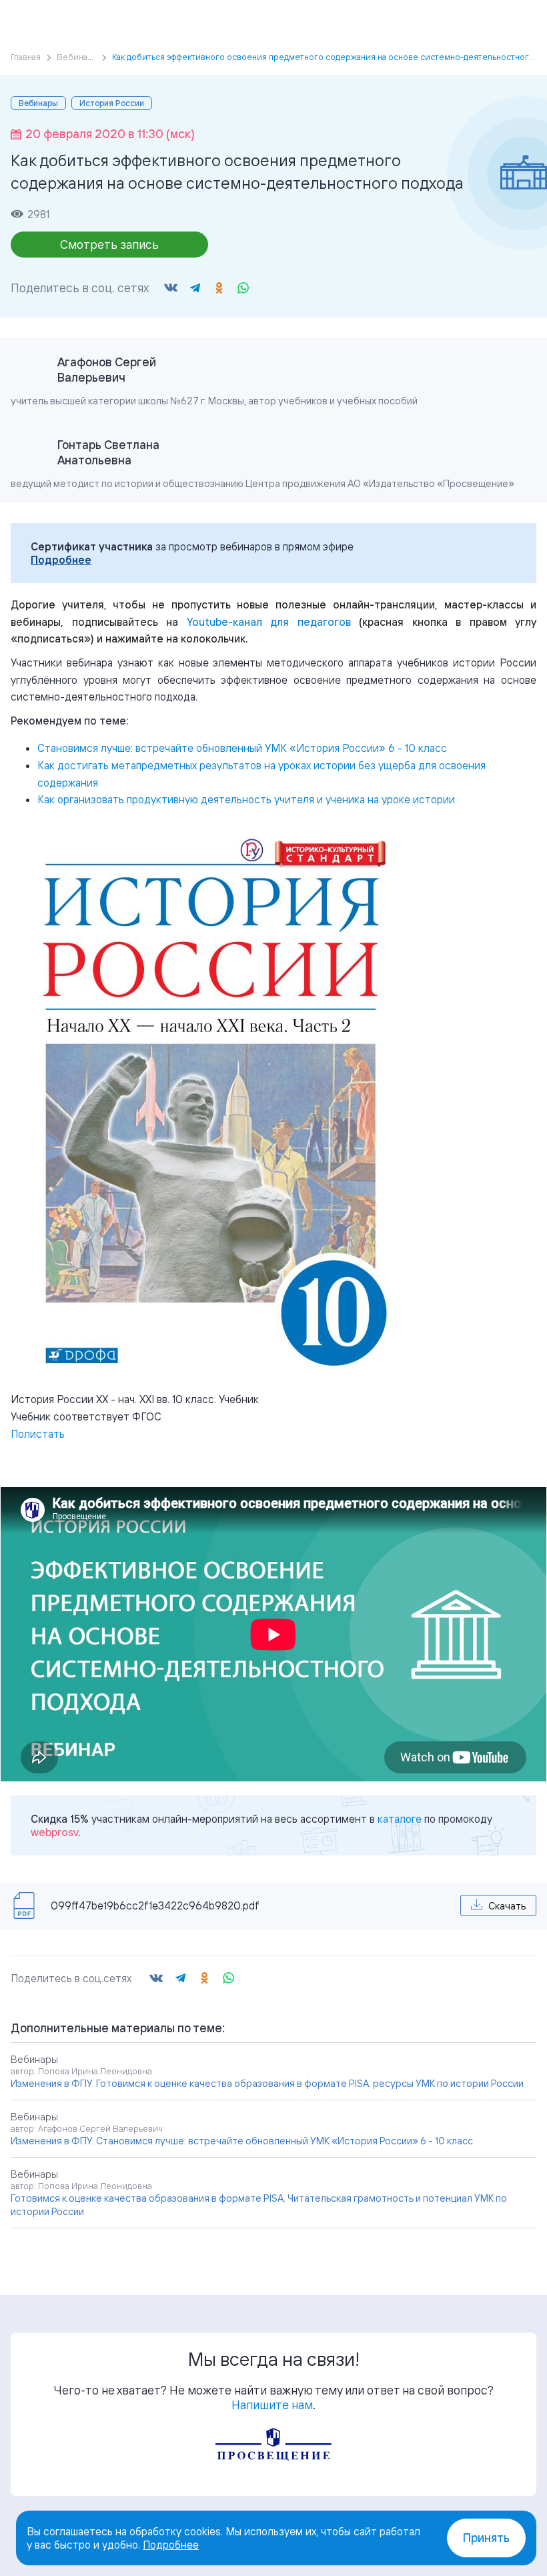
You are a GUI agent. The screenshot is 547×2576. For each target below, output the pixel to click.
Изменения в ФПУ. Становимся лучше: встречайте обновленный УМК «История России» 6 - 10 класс (242, 2141)
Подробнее (61, 560)
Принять (486, 2538)
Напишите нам (272, 2405)
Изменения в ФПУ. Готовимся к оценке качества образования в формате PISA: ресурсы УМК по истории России (267, 2083)
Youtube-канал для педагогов (269, 622)
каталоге (400, 1819)
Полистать (38, 1434)
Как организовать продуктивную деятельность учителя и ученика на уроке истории (246, 799)
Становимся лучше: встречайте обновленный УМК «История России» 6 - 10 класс (242, 748)
